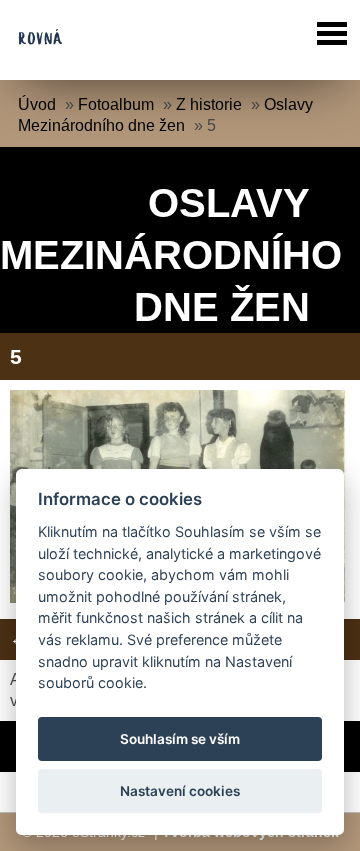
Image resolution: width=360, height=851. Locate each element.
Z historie (209, 104)
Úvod (37, 104)
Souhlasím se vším (180, 739)
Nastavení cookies (180, 791)
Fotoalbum (116, 104)
